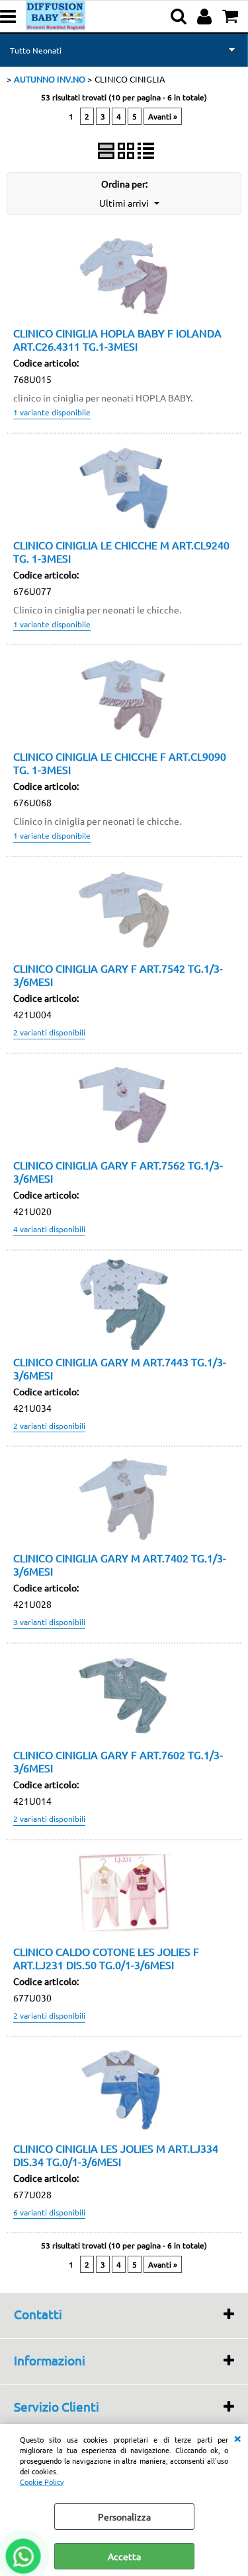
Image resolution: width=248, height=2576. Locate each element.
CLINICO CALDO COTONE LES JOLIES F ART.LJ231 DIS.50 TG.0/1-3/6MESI (106, 1958)
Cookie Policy (42, 2482)
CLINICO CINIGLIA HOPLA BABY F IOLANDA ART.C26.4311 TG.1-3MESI (117, 339)
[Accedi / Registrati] (206, 17)
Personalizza (124, 2517)
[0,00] (232, 17)
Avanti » (163, 116)
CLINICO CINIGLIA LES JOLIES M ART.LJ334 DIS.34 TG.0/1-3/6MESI (116, 2155)
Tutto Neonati (36, 50)
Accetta (124, 2556)
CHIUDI (237, 2437)
